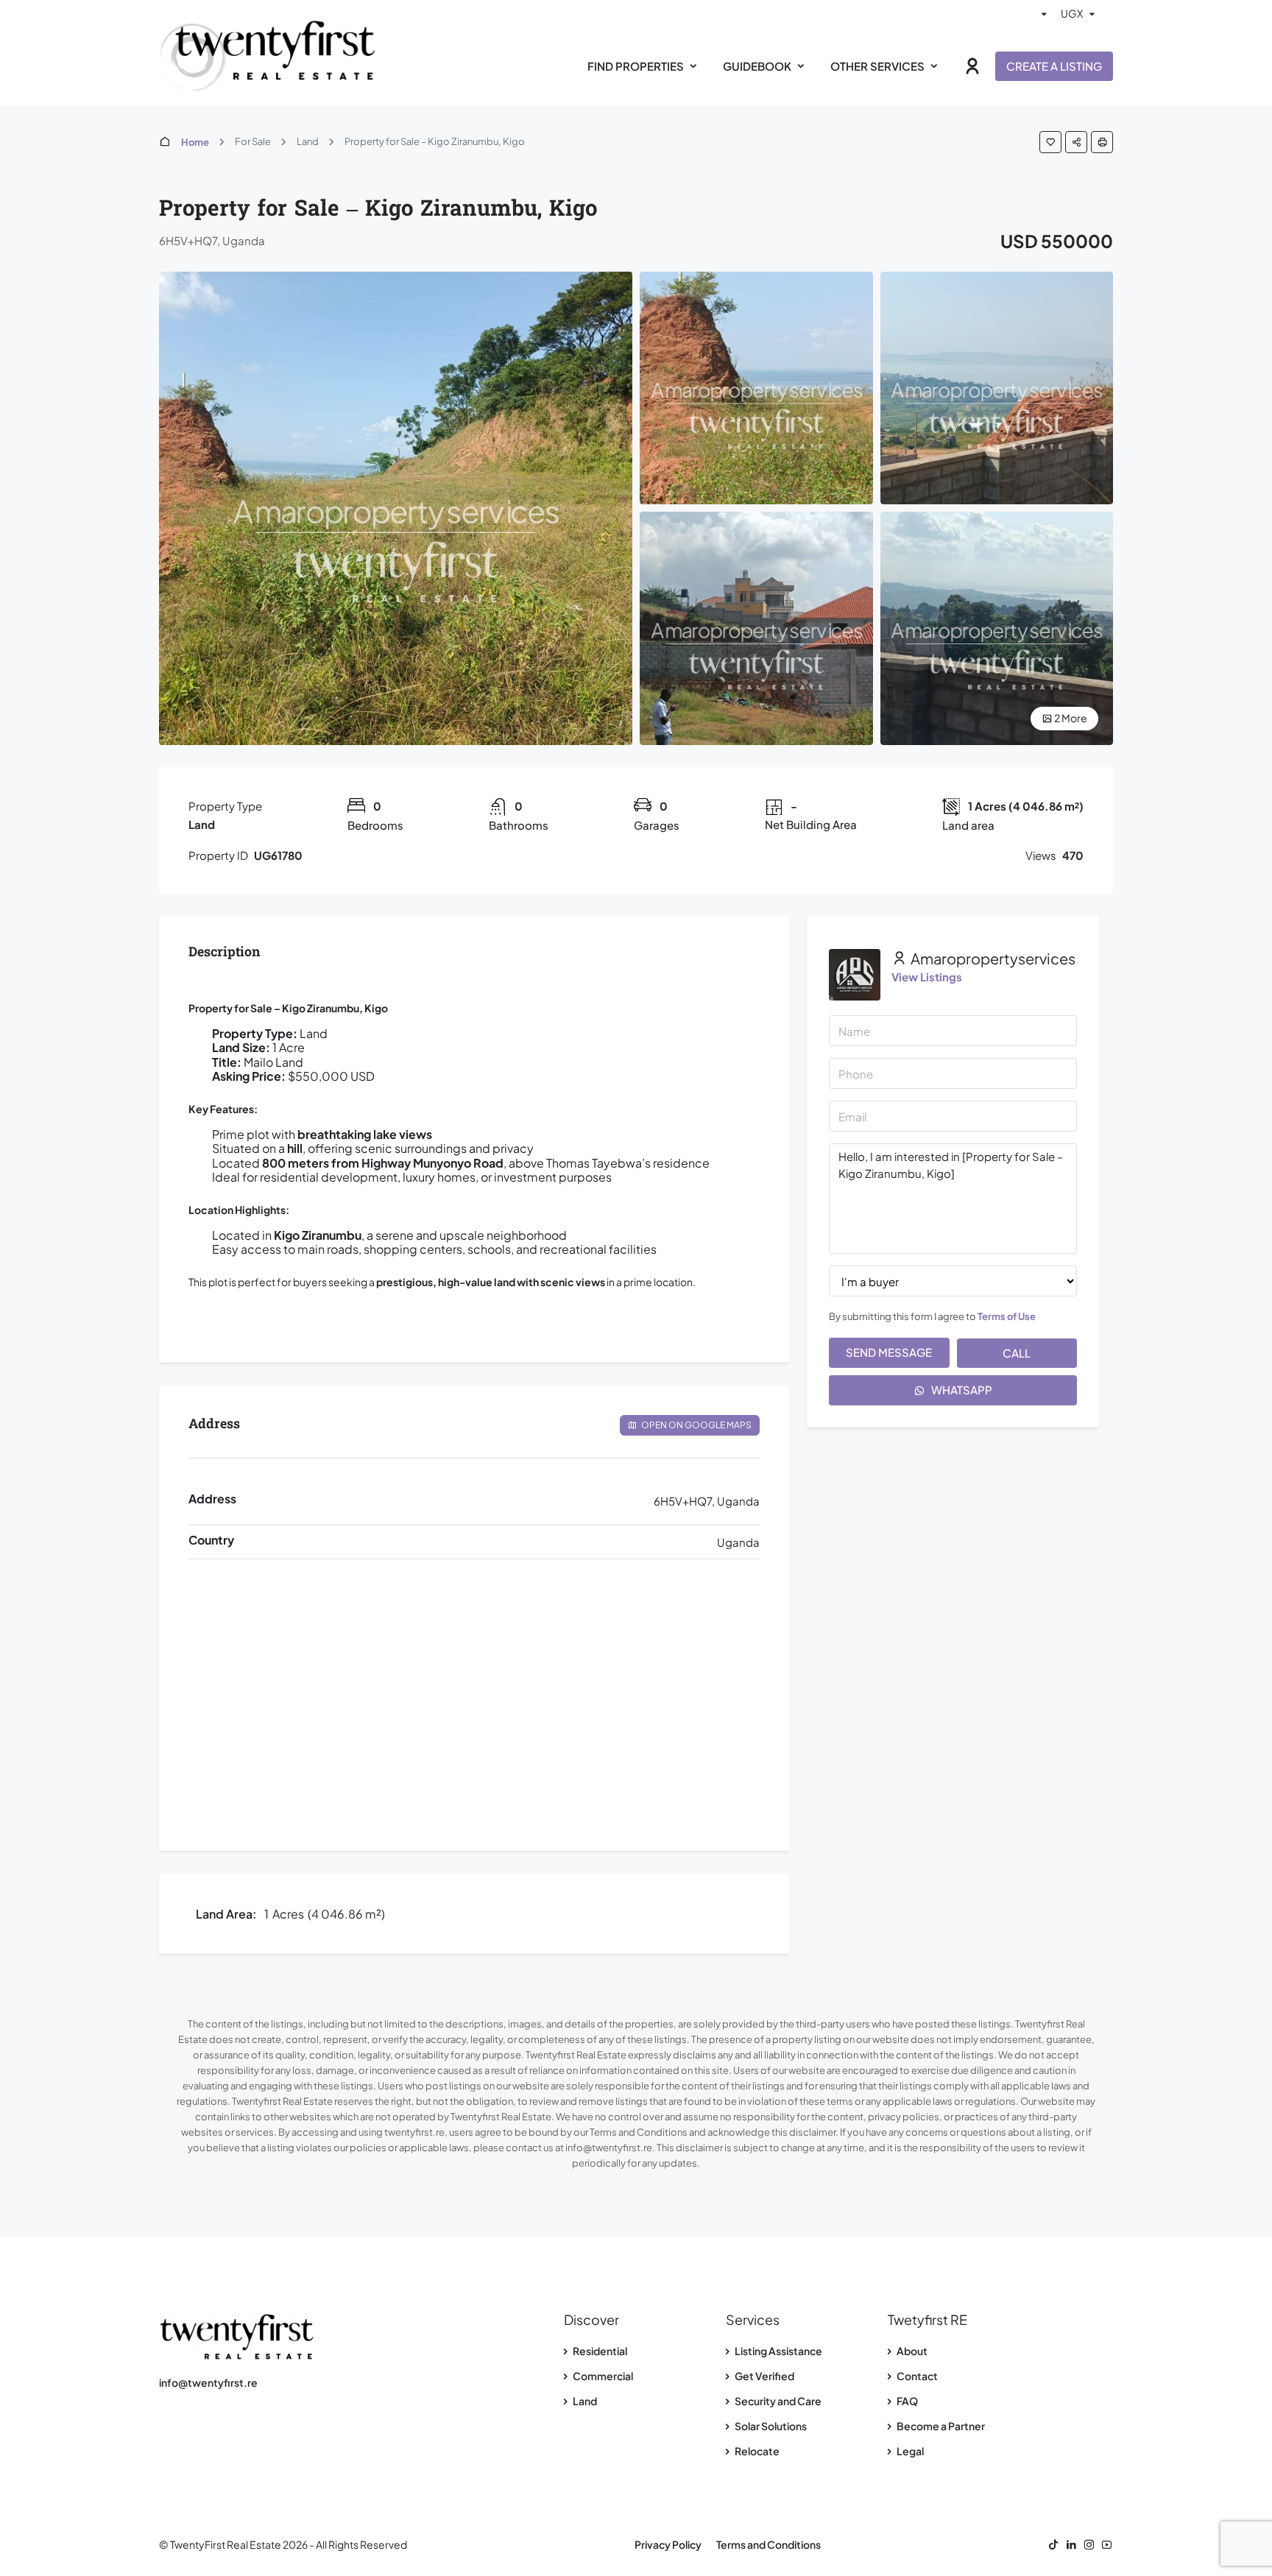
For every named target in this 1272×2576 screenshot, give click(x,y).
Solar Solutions (770, 2426)
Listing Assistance (778, 2351)
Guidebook (757, 66)
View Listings (927, 977)
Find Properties (636, 66)
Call (1017, 1353)
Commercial (602, 2376)
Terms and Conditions (768, 2544)
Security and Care (777, 2401)
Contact (916, 2376)
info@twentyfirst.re (208, 2382)
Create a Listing (1054, 66)
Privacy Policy (668, 2544)
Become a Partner (940, 2426)
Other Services (877, 66)
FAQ (907, 2401)
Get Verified (764, 2376)
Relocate (756, 2451)
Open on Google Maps (696, 1425)
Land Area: (226, 1914)
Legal (909, 2451)
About (911, 2351)
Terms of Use (1007, 1316)
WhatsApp (961, 1390)
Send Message (889, 1352)
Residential (599, 2351)
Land (584, 2401)
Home (195, 142)
